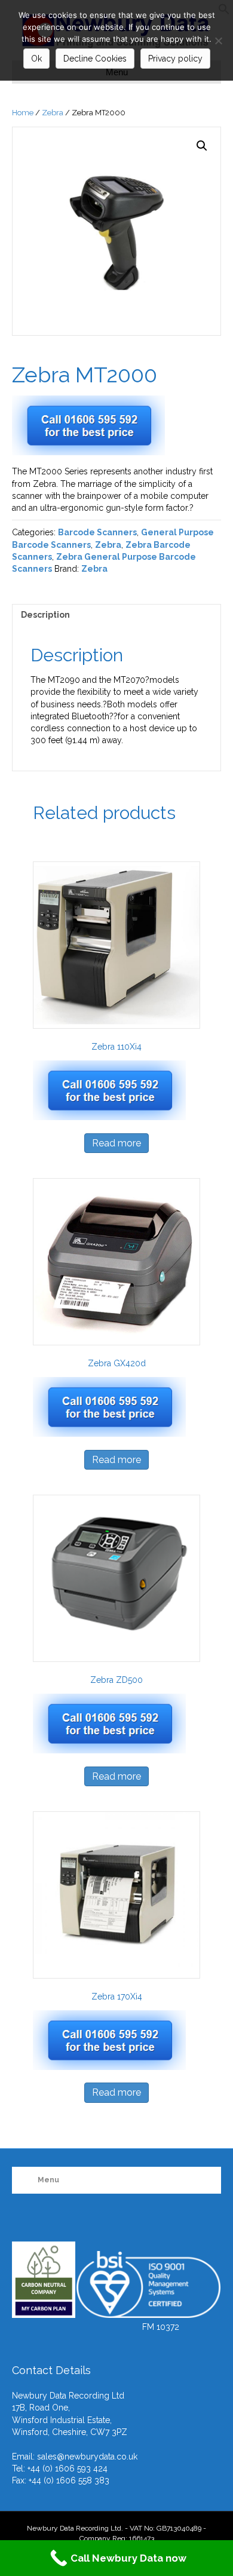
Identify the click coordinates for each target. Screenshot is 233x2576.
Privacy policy (175, 59)
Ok (36, 59)
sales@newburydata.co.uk (87, 2457)
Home (23, 113)
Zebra (53, 113)
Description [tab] (45, 615)
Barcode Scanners (97, 532)
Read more (116, 1143)
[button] (202, 146)
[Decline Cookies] (218, 41)
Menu (48, 2180)
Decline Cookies (95, 59)
